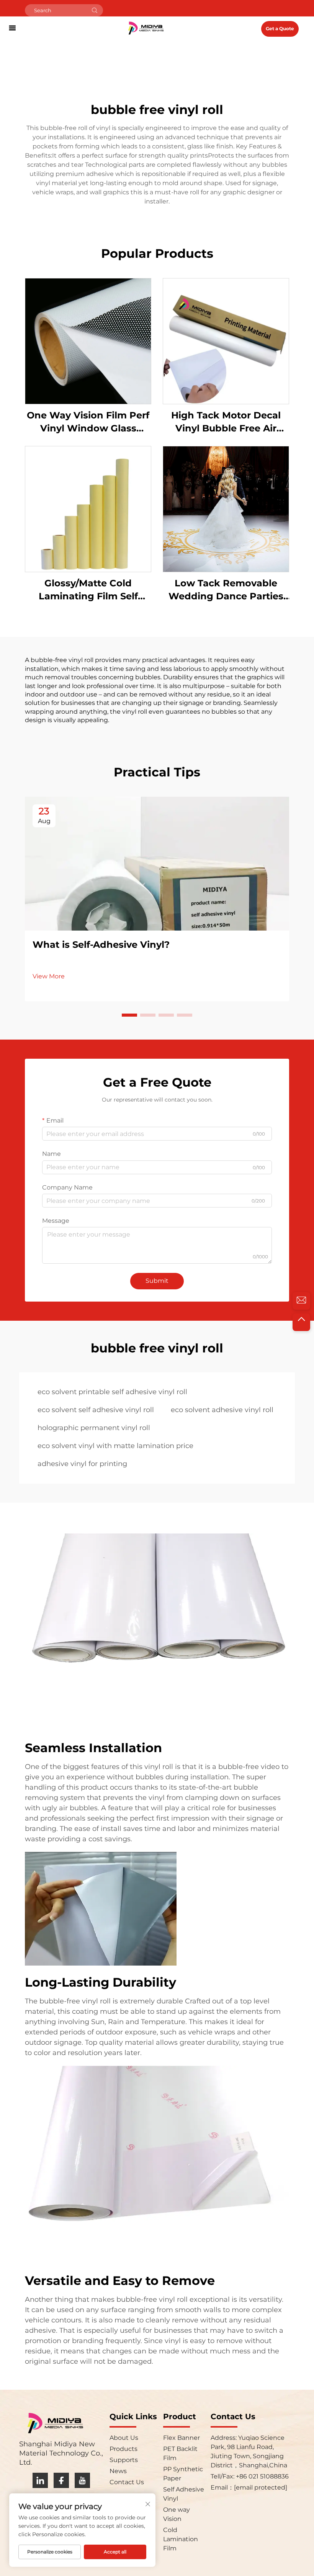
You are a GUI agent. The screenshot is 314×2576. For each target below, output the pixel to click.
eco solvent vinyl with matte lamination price (115, 1446)
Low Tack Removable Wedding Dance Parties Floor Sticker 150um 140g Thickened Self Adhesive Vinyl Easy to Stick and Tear (226, 590)
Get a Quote (280, 28)
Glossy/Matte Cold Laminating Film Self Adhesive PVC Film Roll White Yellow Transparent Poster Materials (88, 590)
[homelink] (146, 28)
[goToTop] (301, 1322)
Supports (124, 2460)
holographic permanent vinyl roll (94, 1428)
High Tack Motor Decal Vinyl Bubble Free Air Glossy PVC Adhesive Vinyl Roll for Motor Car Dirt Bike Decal (226, 422)
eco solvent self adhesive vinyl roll (96, 1410)
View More (49, 976)
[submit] (95, 10)
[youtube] (82, 2480)
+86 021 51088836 (262, 2476)
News (118, 2471)
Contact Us (127, 2482)
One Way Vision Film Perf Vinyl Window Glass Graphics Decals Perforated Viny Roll (88, 422)
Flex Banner (182, 2438)
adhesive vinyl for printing (82, 1464)
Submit (157, 1281)
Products (123, 2449)
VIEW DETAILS (88, 341)
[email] (301, 1301)
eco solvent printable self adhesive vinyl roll (112, 1392)
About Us (124, 2438)
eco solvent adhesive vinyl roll (222, 1410)
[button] (129, 1015)
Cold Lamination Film (181, 2539)
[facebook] (61, 2480)
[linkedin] (40, 2480)
